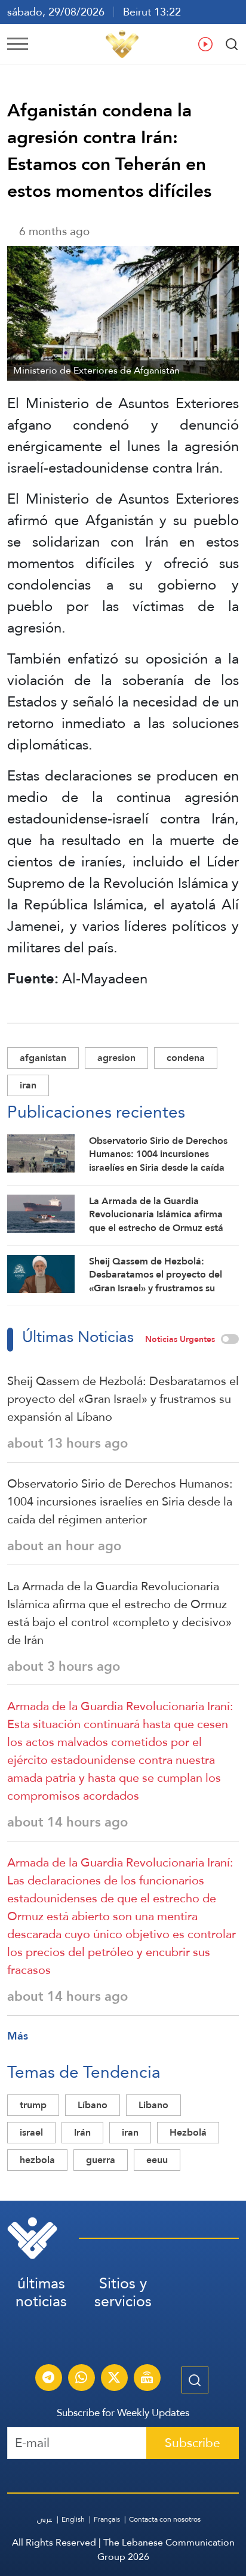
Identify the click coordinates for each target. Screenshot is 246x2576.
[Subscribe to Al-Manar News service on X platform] (114, 2379)
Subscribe (193, 2443)
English (73, 2519)
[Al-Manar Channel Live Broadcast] (147, 2379)
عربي (45, 2519)
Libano (153, 2105)
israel (31, 2132)
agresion (116, 1058)
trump (33, 2105)
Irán (82, 2132)
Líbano (93, 2105)
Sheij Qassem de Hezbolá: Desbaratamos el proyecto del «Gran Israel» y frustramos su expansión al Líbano (123, 1399)
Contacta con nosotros (165, 2519)
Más (18, 2036)
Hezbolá (188, 2132)
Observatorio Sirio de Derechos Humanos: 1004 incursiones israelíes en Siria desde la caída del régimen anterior (120, 1501)
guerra (101, 2160)
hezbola (37, 2160)
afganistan (43, 1058)
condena (186, 1058)
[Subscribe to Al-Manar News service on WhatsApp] (81, 2379)
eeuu (157, 2160)
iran (28, 1085)
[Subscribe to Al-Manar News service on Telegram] (48, 2379)
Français (107, 2519)
